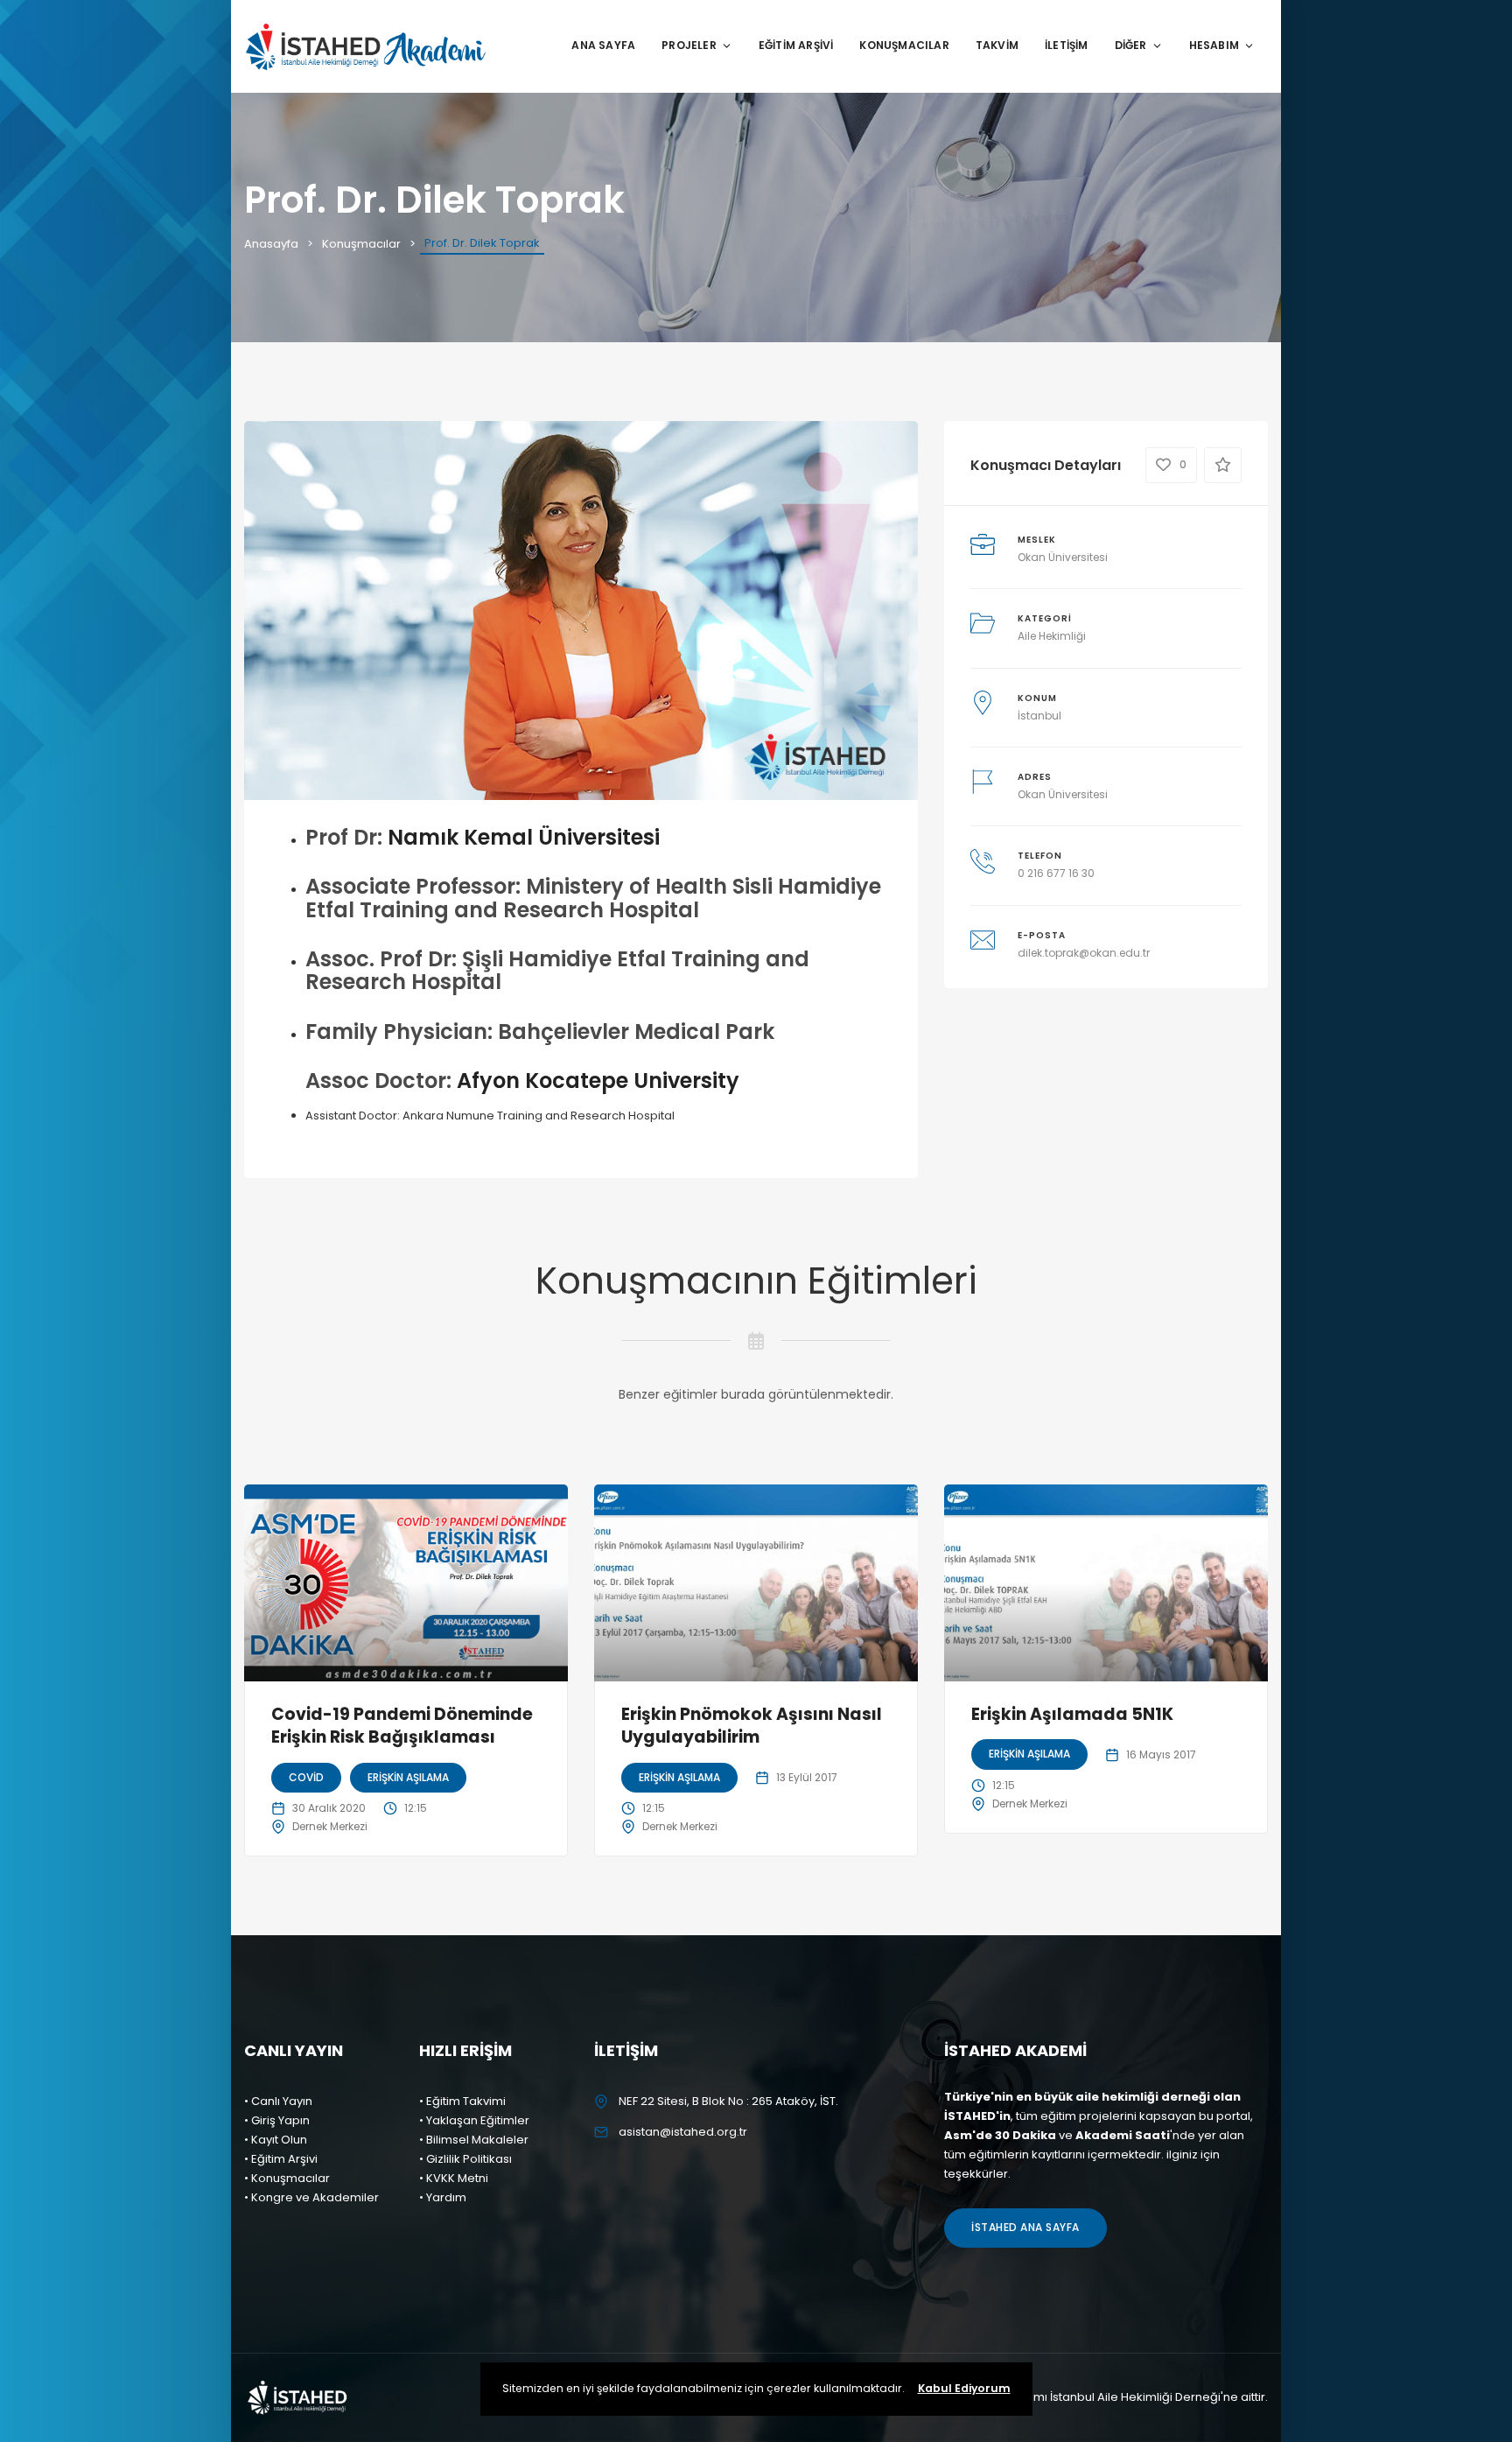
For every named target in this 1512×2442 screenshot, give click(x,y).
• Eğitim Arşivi (281, 2159)
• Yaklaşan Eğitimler (474, 2120)
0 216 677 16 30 (1056, 873)
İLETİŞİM (1067, 45)
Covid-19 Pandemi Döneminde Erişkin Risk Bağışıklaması (402, 1726)
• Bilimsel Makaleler (474, 2140)
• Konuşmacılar (287, 2178)
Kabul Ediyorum (964, 2388)
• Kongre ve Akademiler (311, 2197)
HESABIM (1214, 45)
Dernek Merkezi (330, 1826)
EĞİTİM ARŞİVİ (796, 45)
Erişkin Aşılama (408, 1777)
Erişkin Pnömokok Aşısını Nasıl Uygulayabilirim (752, 1726)
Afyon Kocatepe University (598, 1081)
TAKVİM (997, 45)
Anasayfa (271, 244)
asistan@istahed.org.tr (683, 2132)
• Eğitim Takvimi (462, 2101)
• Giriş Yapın (277, 2120)
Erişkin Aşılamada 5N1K (1072, 1714)
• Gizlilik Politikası (465, 2159)
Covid (306, 1777)
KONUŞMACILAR (904, 45)
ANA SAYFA (603, 45)
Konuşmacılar (361, 244)
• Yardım (443, 2197)
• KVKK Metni (454, 2178)
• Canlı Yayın (278, 2101)
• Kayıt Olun (276, 2140)
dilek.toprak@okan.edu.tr (1084, 953)
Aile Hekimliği (1052, 636)
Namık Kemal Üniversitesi (524, 837)
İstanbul (1039, 716)
